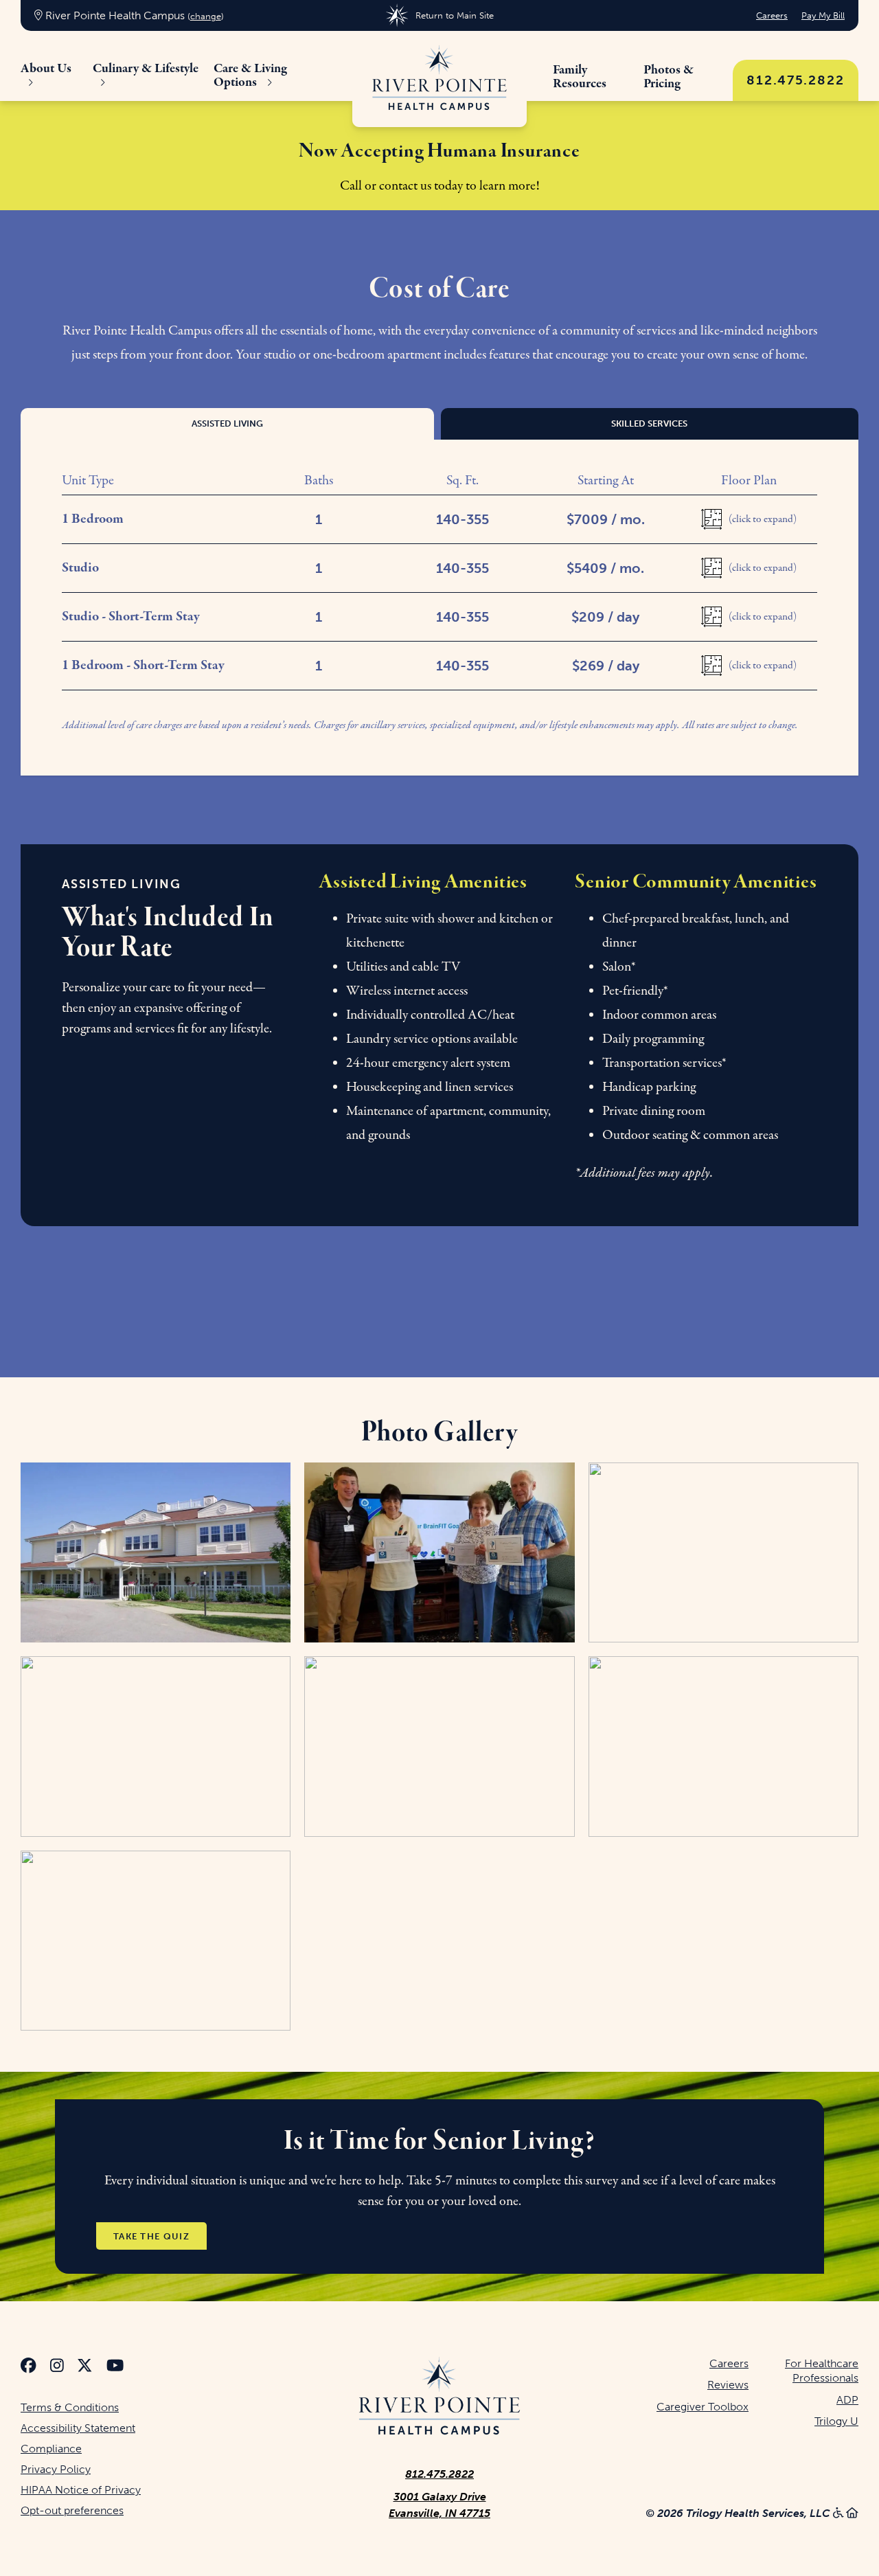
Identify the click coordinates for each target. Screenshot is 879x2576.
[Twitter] (85, 2368)
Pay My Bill (823, 15)
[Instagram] (57, 2368)
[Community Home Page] (439, 79)
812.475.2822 (796, 80)
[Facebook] (28, 2368)
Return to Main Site (454, 15)
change (206, 16)
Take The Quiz (151, 2236)
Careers (772, 15)
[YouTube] (115, 2368)
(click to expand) (763, 519)
